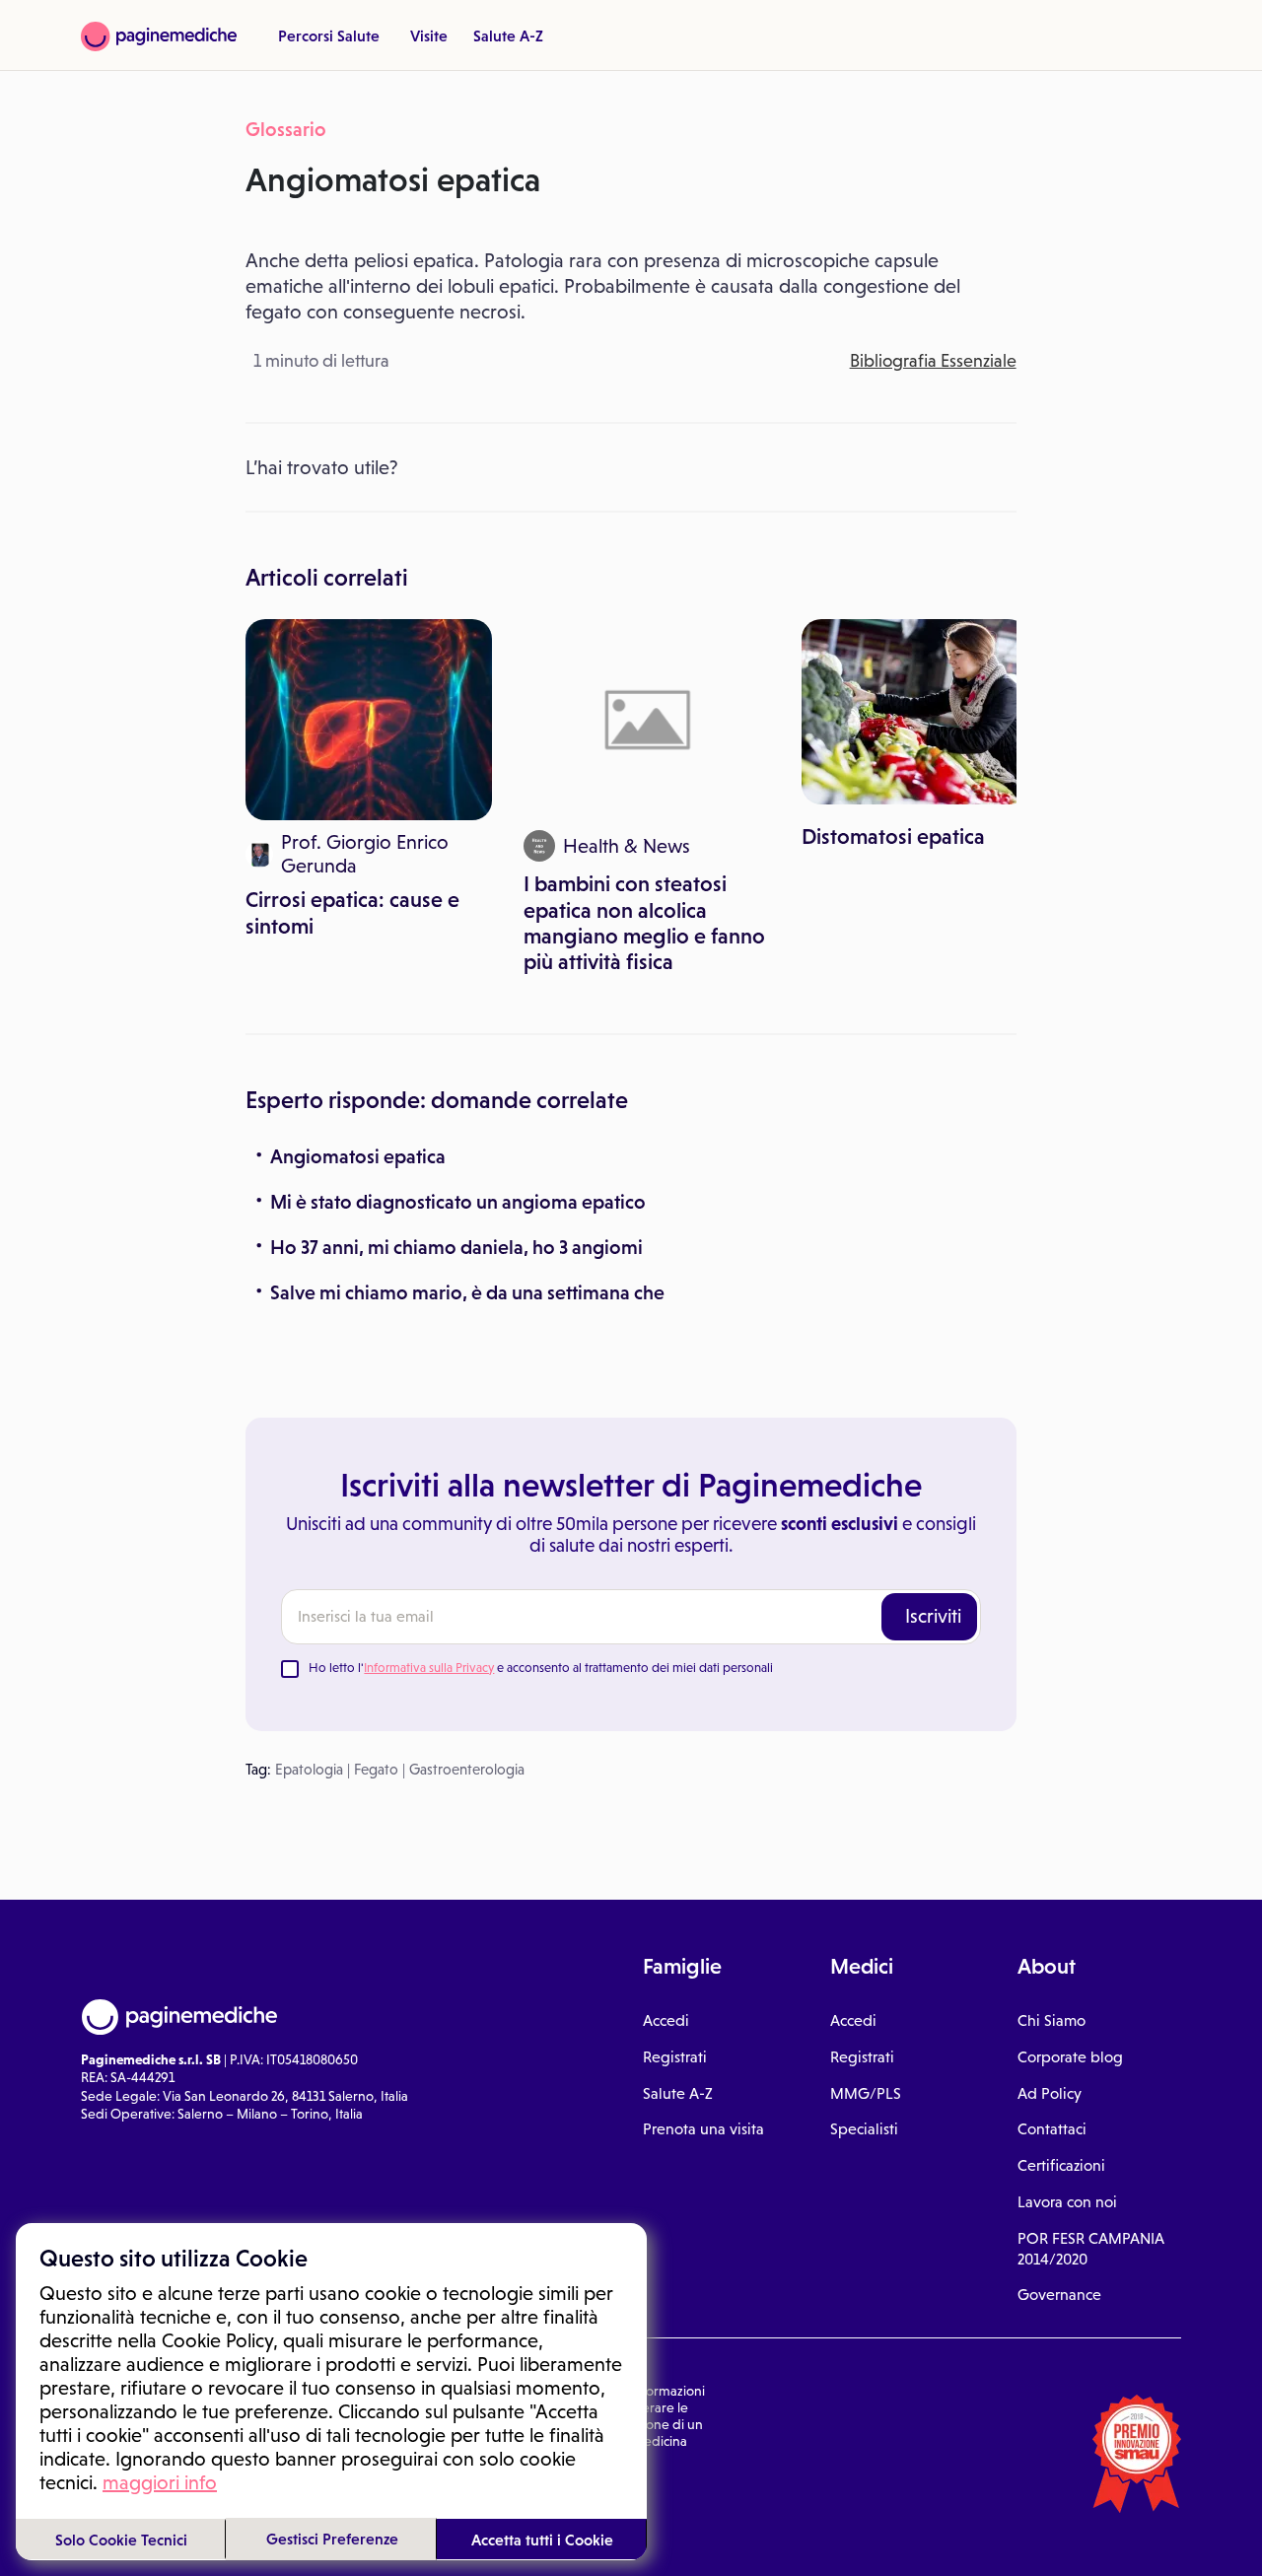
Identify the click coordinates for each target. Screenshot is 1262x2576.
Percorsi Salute (329, 35)
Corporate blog (1070, 2057)
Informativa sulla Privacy (429, 1668)
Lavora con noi (1067, 2202)
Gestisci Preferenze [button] (332, 2539)
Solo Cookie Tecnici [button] (121, 2540)
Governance (1059, 2295)
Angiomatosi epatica (358, 1156)
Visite (429, 35)
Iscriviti (933, 1616)
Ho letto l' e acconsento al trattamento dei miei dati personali (541, 1668)
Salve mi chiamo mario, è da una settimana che (467, 1292)
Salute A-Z (508, 35)
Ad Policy (1050, 2093)
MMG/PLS (866, 2093)
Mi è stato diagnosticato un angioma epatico (458, 1202)
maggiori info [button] (160, 2482)
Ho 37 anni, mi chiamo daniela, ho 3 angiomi (456, 1247)
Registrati (675, 2057)
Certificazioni (1061, 2165)
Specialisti (864, 2129)
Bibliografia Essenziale (933, 361)
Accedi (666, 2020)
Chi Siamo (1052, 2020)
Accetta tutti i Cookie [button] (542, 2540)
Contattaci (1052, 2129)
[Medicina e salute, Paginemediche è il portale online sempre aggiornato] (159, 36)
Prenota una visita (703, 2129)
